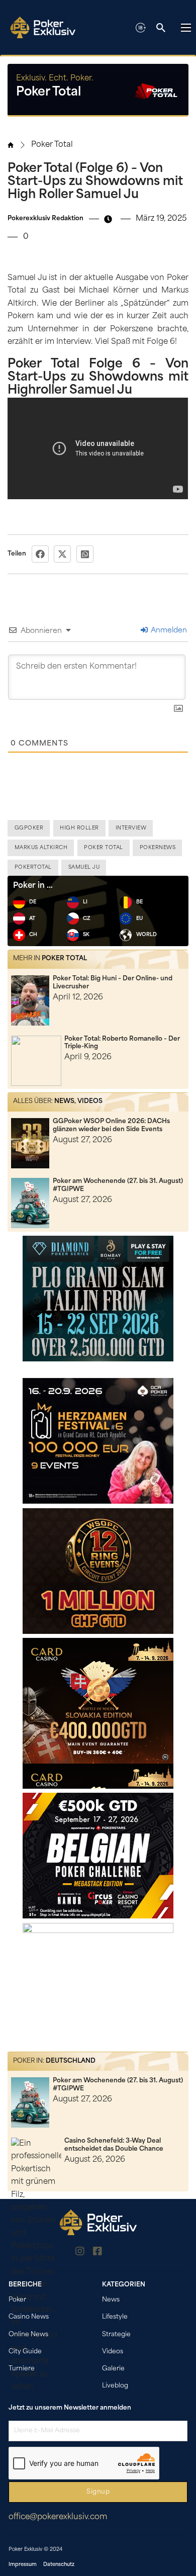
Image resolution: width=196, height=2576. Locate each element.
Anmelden (168, 631)
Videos (90, 1101)
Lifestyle (115, 2317)
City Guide (25, 2352)
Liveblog (115, 2386)
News (64, 1101)
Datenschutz (59, 2565)
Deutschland (71, 2061)
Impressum (23, 2565)
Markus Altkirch (41, 848)
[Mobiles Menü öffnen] (186, 28)
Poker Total (52, 145)
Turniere (22, 2369)
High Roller (79, 828)
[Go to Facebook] (97, 2253)
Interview (131, 828)
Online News (28, 2335)
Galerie (113, 2369)
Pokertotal (33, 867)
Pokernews (158, 848)
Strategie (116, 2335)
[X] (62, 554)
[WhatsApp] (85, 554)
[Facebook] (40, 554)
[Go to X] (116, 2253)
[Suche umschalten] (161, 28)
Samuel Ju (84, 867)
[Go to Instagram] (80, 2253)
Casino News (29, 2317)
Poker (17, 2300)
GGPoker (29, 828)
